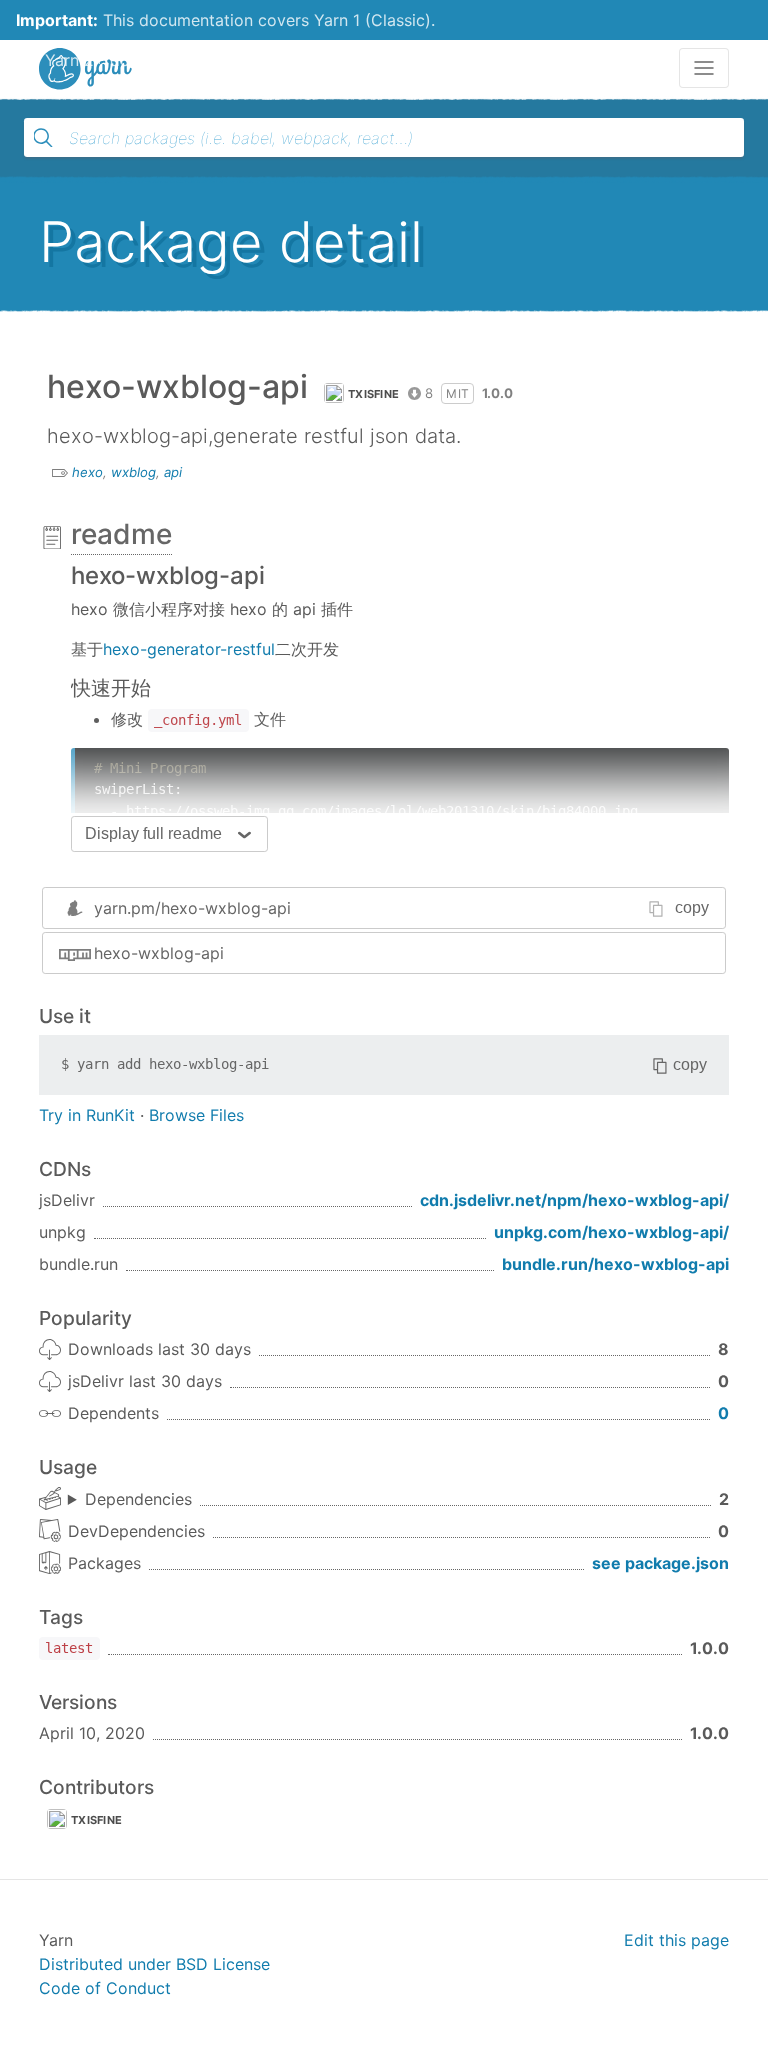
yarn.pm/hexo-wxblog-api (192, 908)
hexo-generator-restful (189, 649)
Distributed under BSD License (154, 1964)
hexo (87, 472)
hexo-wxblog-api (159, 953)
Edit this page (676, 1940)
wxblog (133, 472)
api (173, 472)
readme (121, 534)
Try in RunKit (87, 1115)
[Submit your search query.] (43, 138)
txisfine (373, 394)
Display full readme (153, 833)
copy (692, 907)
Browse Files (196, 1115)
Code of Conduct (105, 1988)
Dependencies (138, 1499)
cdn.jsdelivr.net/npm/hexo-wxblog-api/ (574, 1200)
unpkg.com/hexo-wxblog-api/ (611, 1232)
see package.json (660, 1563)
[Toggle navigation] (704, 68)
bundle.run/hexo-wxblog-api (615, 1264)
